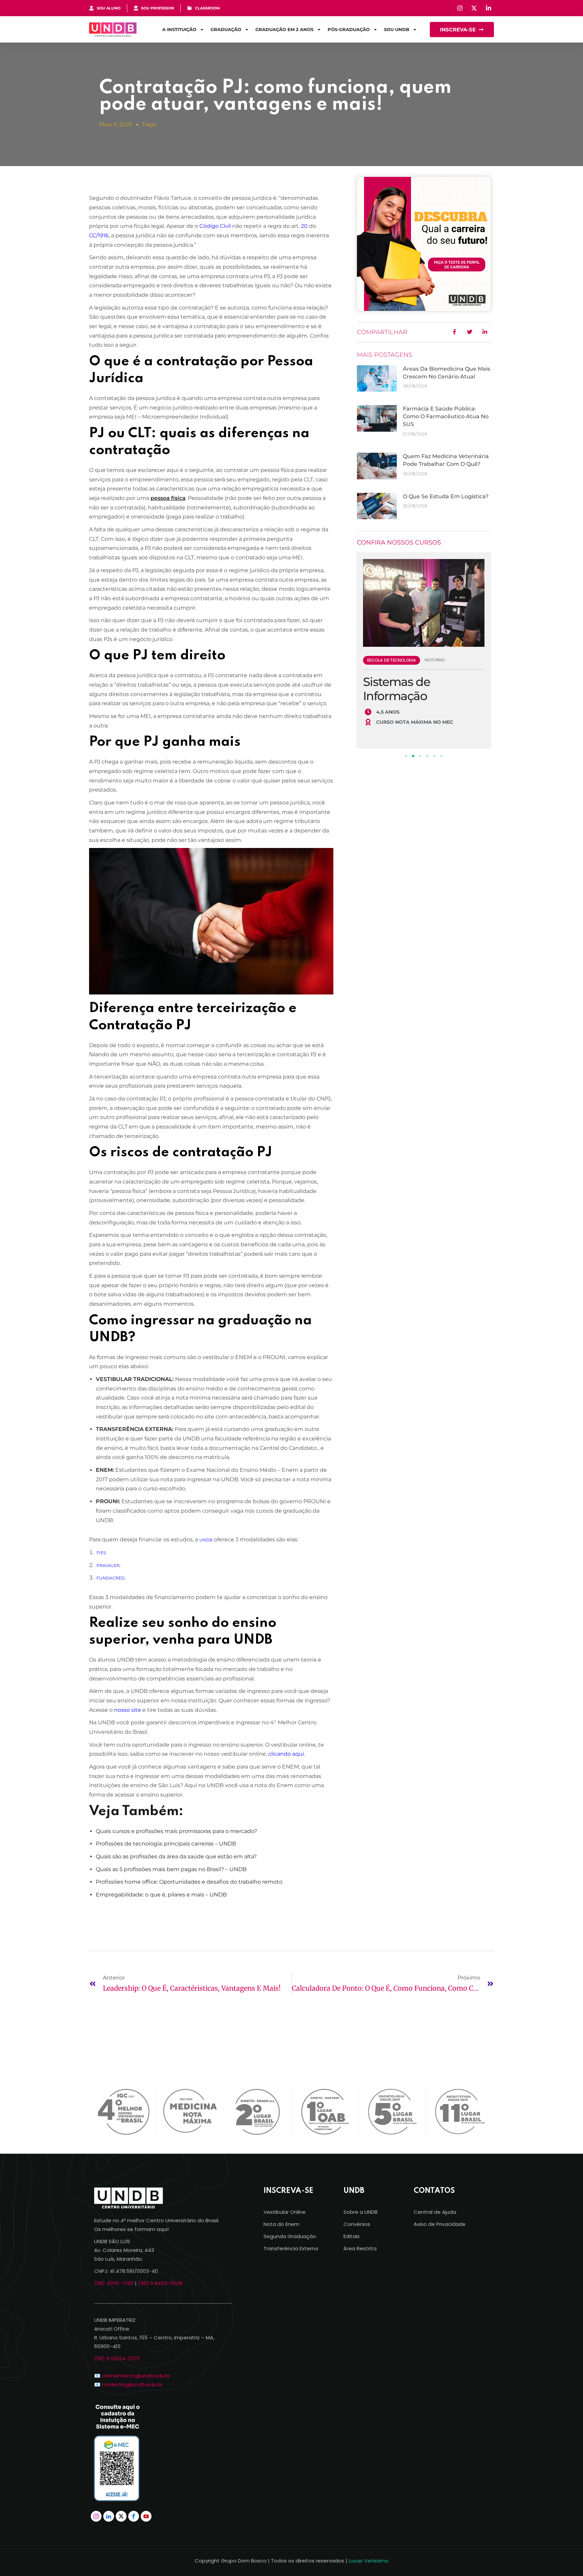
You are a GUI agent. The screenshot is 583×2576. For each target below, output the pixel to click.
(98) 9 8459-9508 (160, 2283)
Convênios (357, 2224)
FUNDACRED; (111, 1578)
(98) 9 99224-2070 (117, 2358)
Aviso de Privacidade (440, 2224)
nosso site (128, 1710)
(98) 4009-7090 (114, 2283)
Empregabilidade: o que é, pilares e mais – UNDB (161, 1895)
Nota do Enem (281, 2224)
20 (304, 226)
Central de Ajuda (435, 2212)
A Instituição (179, 29)
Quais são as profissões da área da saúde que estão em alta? (176, 1856)
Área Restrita (360, 2248)
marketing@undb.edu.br (132, 2384)
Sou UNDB (397, 29)
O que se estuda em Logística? (446, 496)
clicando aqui (286, 1754)
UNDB (206, 1540)
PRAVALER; (108, 1565)
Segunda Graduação (290, 2236)
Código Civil (215, 226)
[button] (406, 756)
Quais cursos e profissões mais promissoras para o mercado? (176, 1831)
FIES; (102, 1553)
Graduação (226, 29)
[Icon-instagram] (96, 2516)
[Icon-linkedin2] (109, 2516)
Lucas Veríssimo (369, 2561)
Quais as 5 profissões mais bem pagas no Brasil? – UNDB (171, 1869)
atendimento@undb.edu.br (136, 2376)
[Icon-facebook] (134, 2516)
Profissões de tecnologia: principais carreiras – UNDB (166, 1844)
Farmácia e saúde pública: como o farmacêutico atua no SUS (446, 416)
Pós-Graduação (349, 29)
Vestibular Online (285, 2212)
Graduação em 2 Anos (284, 29)
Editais (352, 2236)
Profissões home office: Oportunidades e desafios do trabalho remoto (189, 1882)
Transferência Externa (291, 2248)
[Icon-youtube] (146, 2516)
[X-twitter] (121, 2516)
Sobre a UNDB (360, 2212)
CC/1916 (99, 235)
